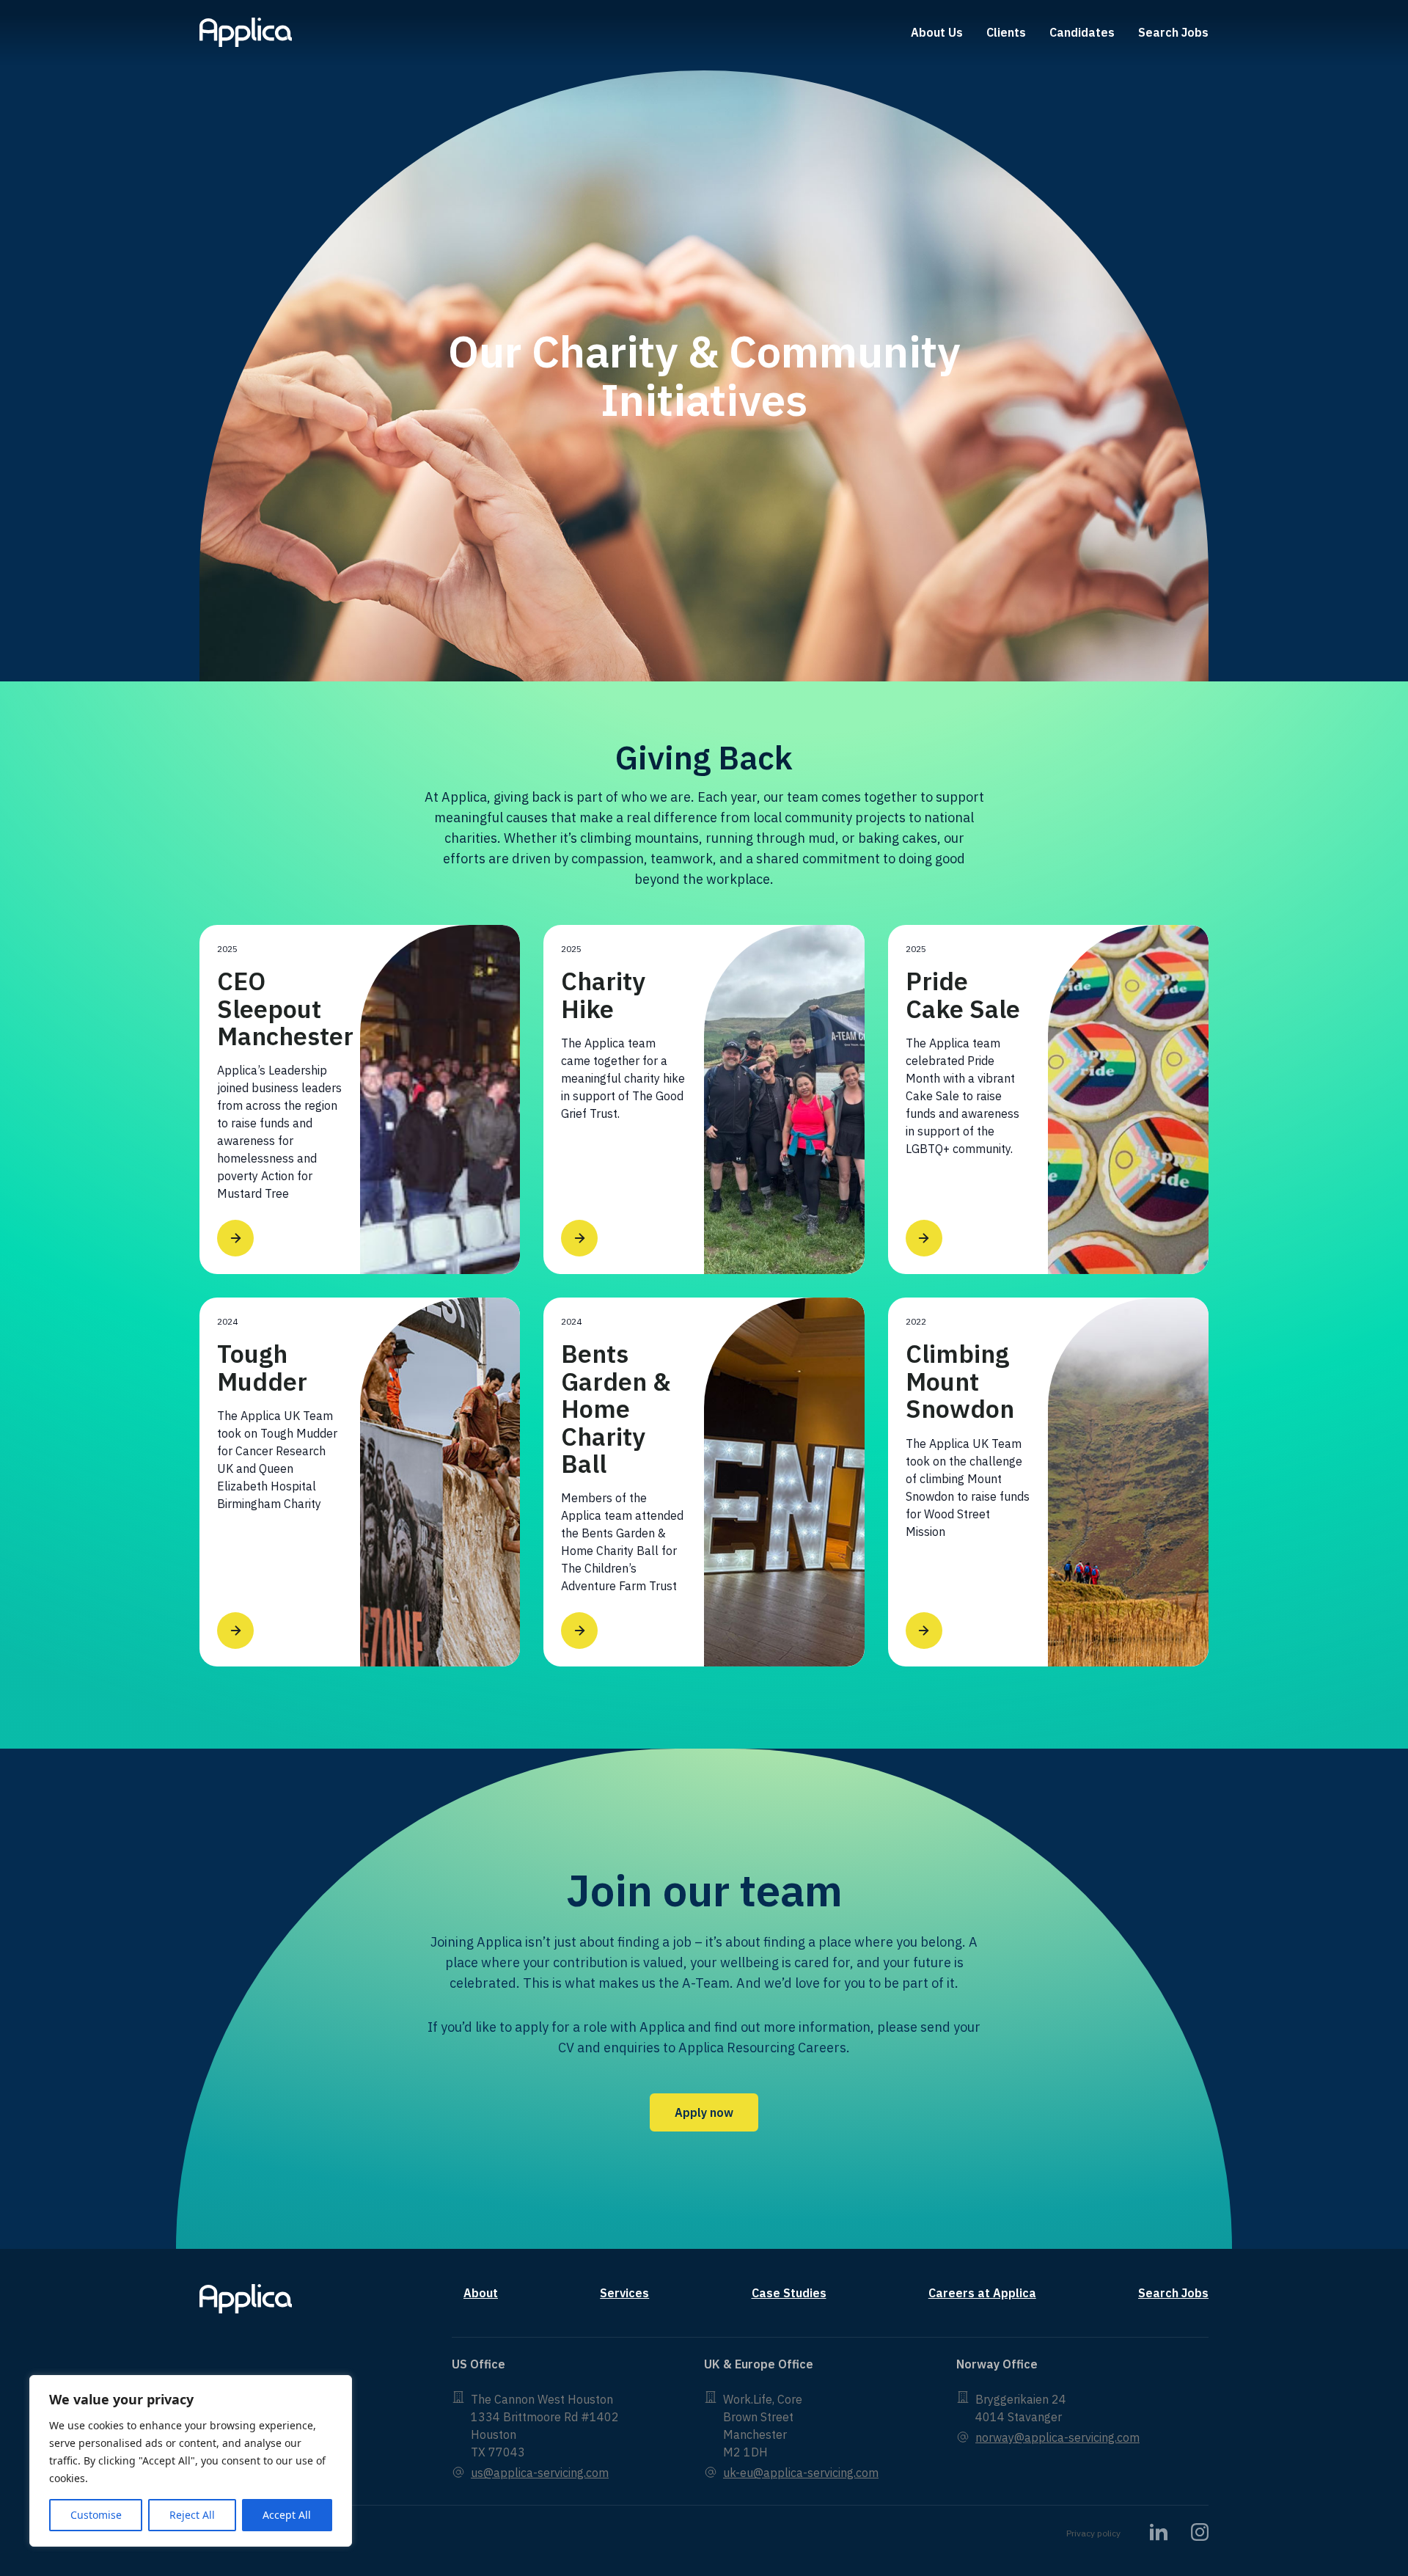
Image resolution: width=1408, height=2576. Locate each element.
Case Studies (789, 2293)
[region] (191, 2461)
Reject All (192, 2515)
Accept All (287, 2515)
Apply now (704, 2112)
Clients (1006, 32)
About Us (937, 32)
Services (624, 2293)
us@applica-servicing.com (540, 2473)
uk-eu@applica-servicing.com (801, 2473)
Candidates (1082, 32)
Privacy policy (1093, 2533)
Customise (96, 2515)
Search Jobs (1173, 32)
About (481, 2293)
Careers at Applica (982, 2293)
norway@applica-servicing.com (1057, 2437)
